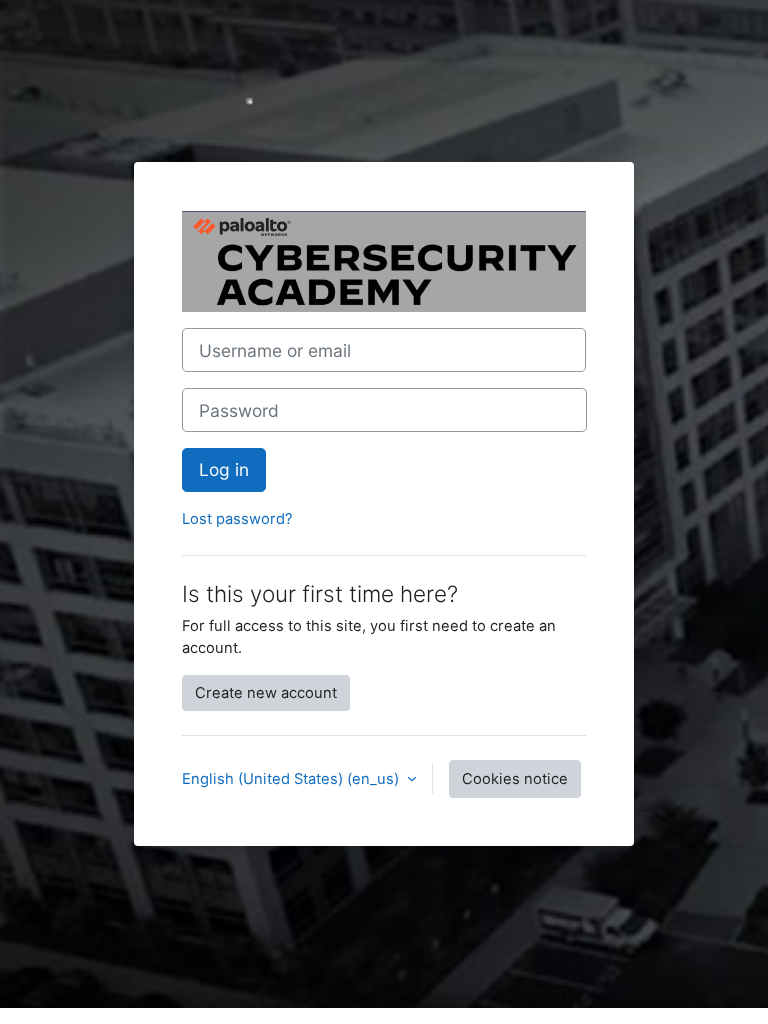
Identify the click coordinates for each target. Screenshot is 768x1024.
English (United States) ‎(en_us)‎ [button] (292, 779)
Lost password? (237, 519)
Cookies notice (515, 779)
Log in (224, 469)
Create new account (266, 693)
